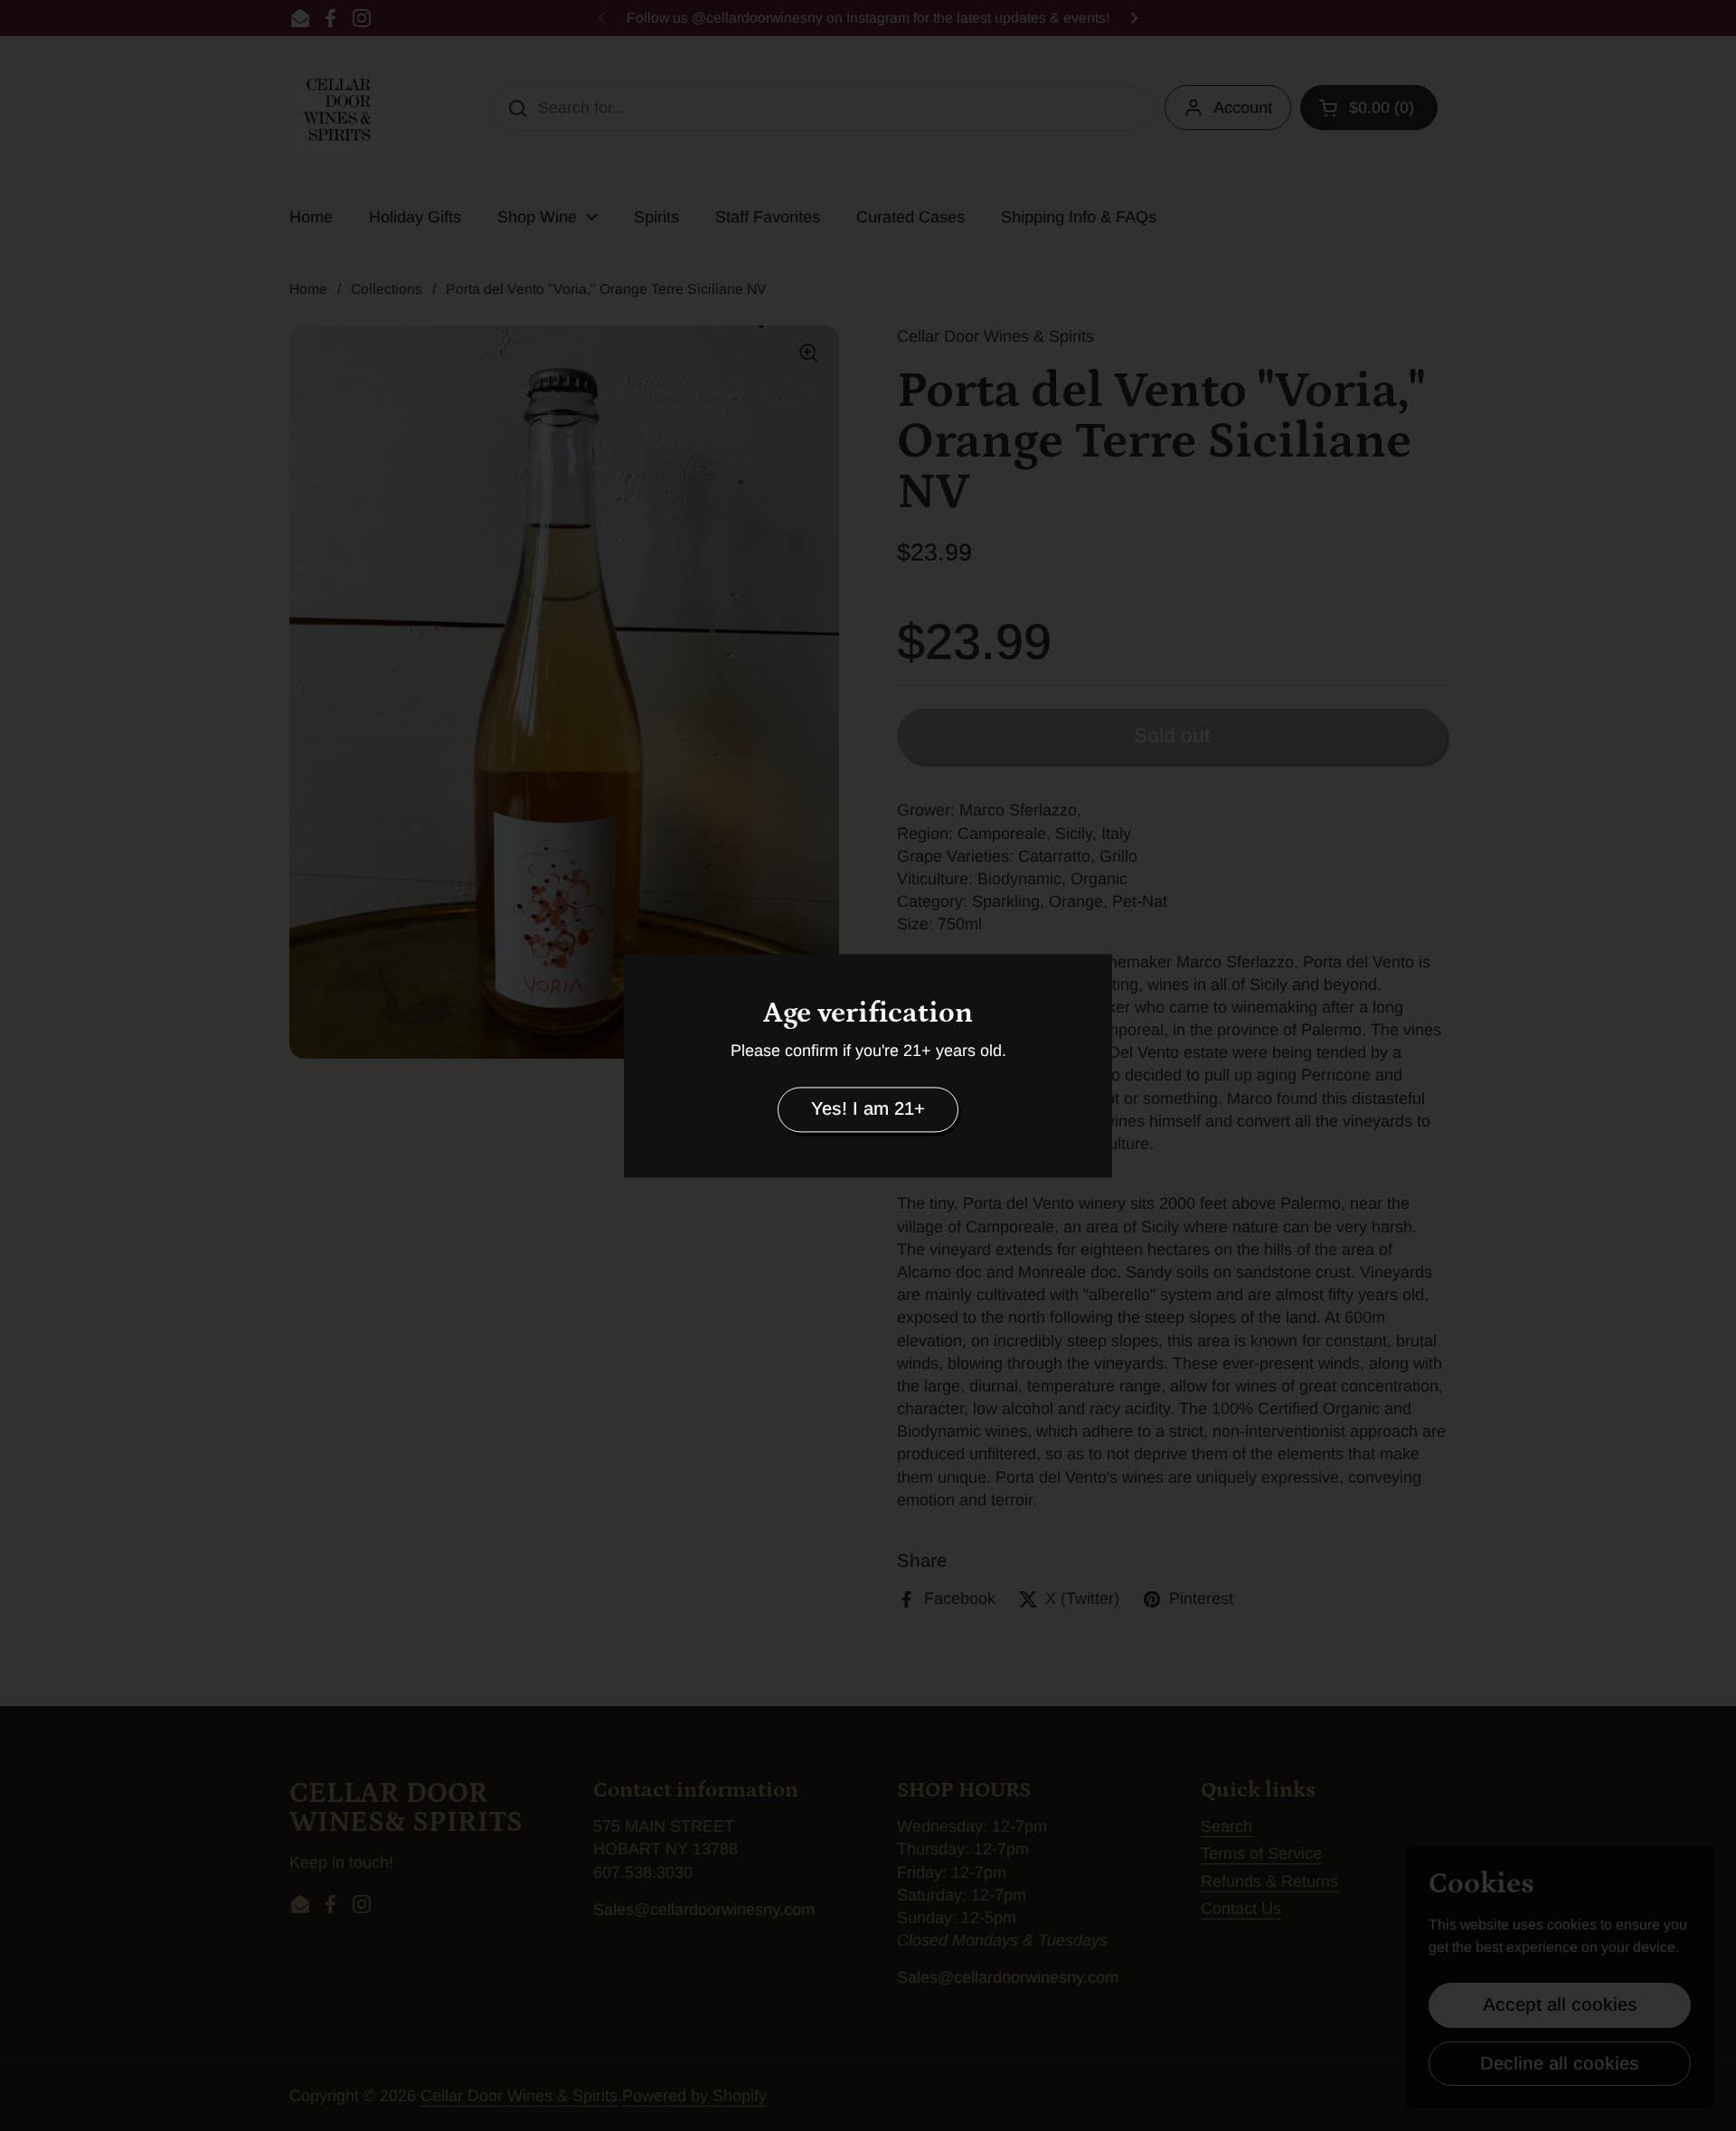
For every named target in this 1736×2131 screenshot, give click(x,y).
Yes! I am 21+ (868, 1109)
